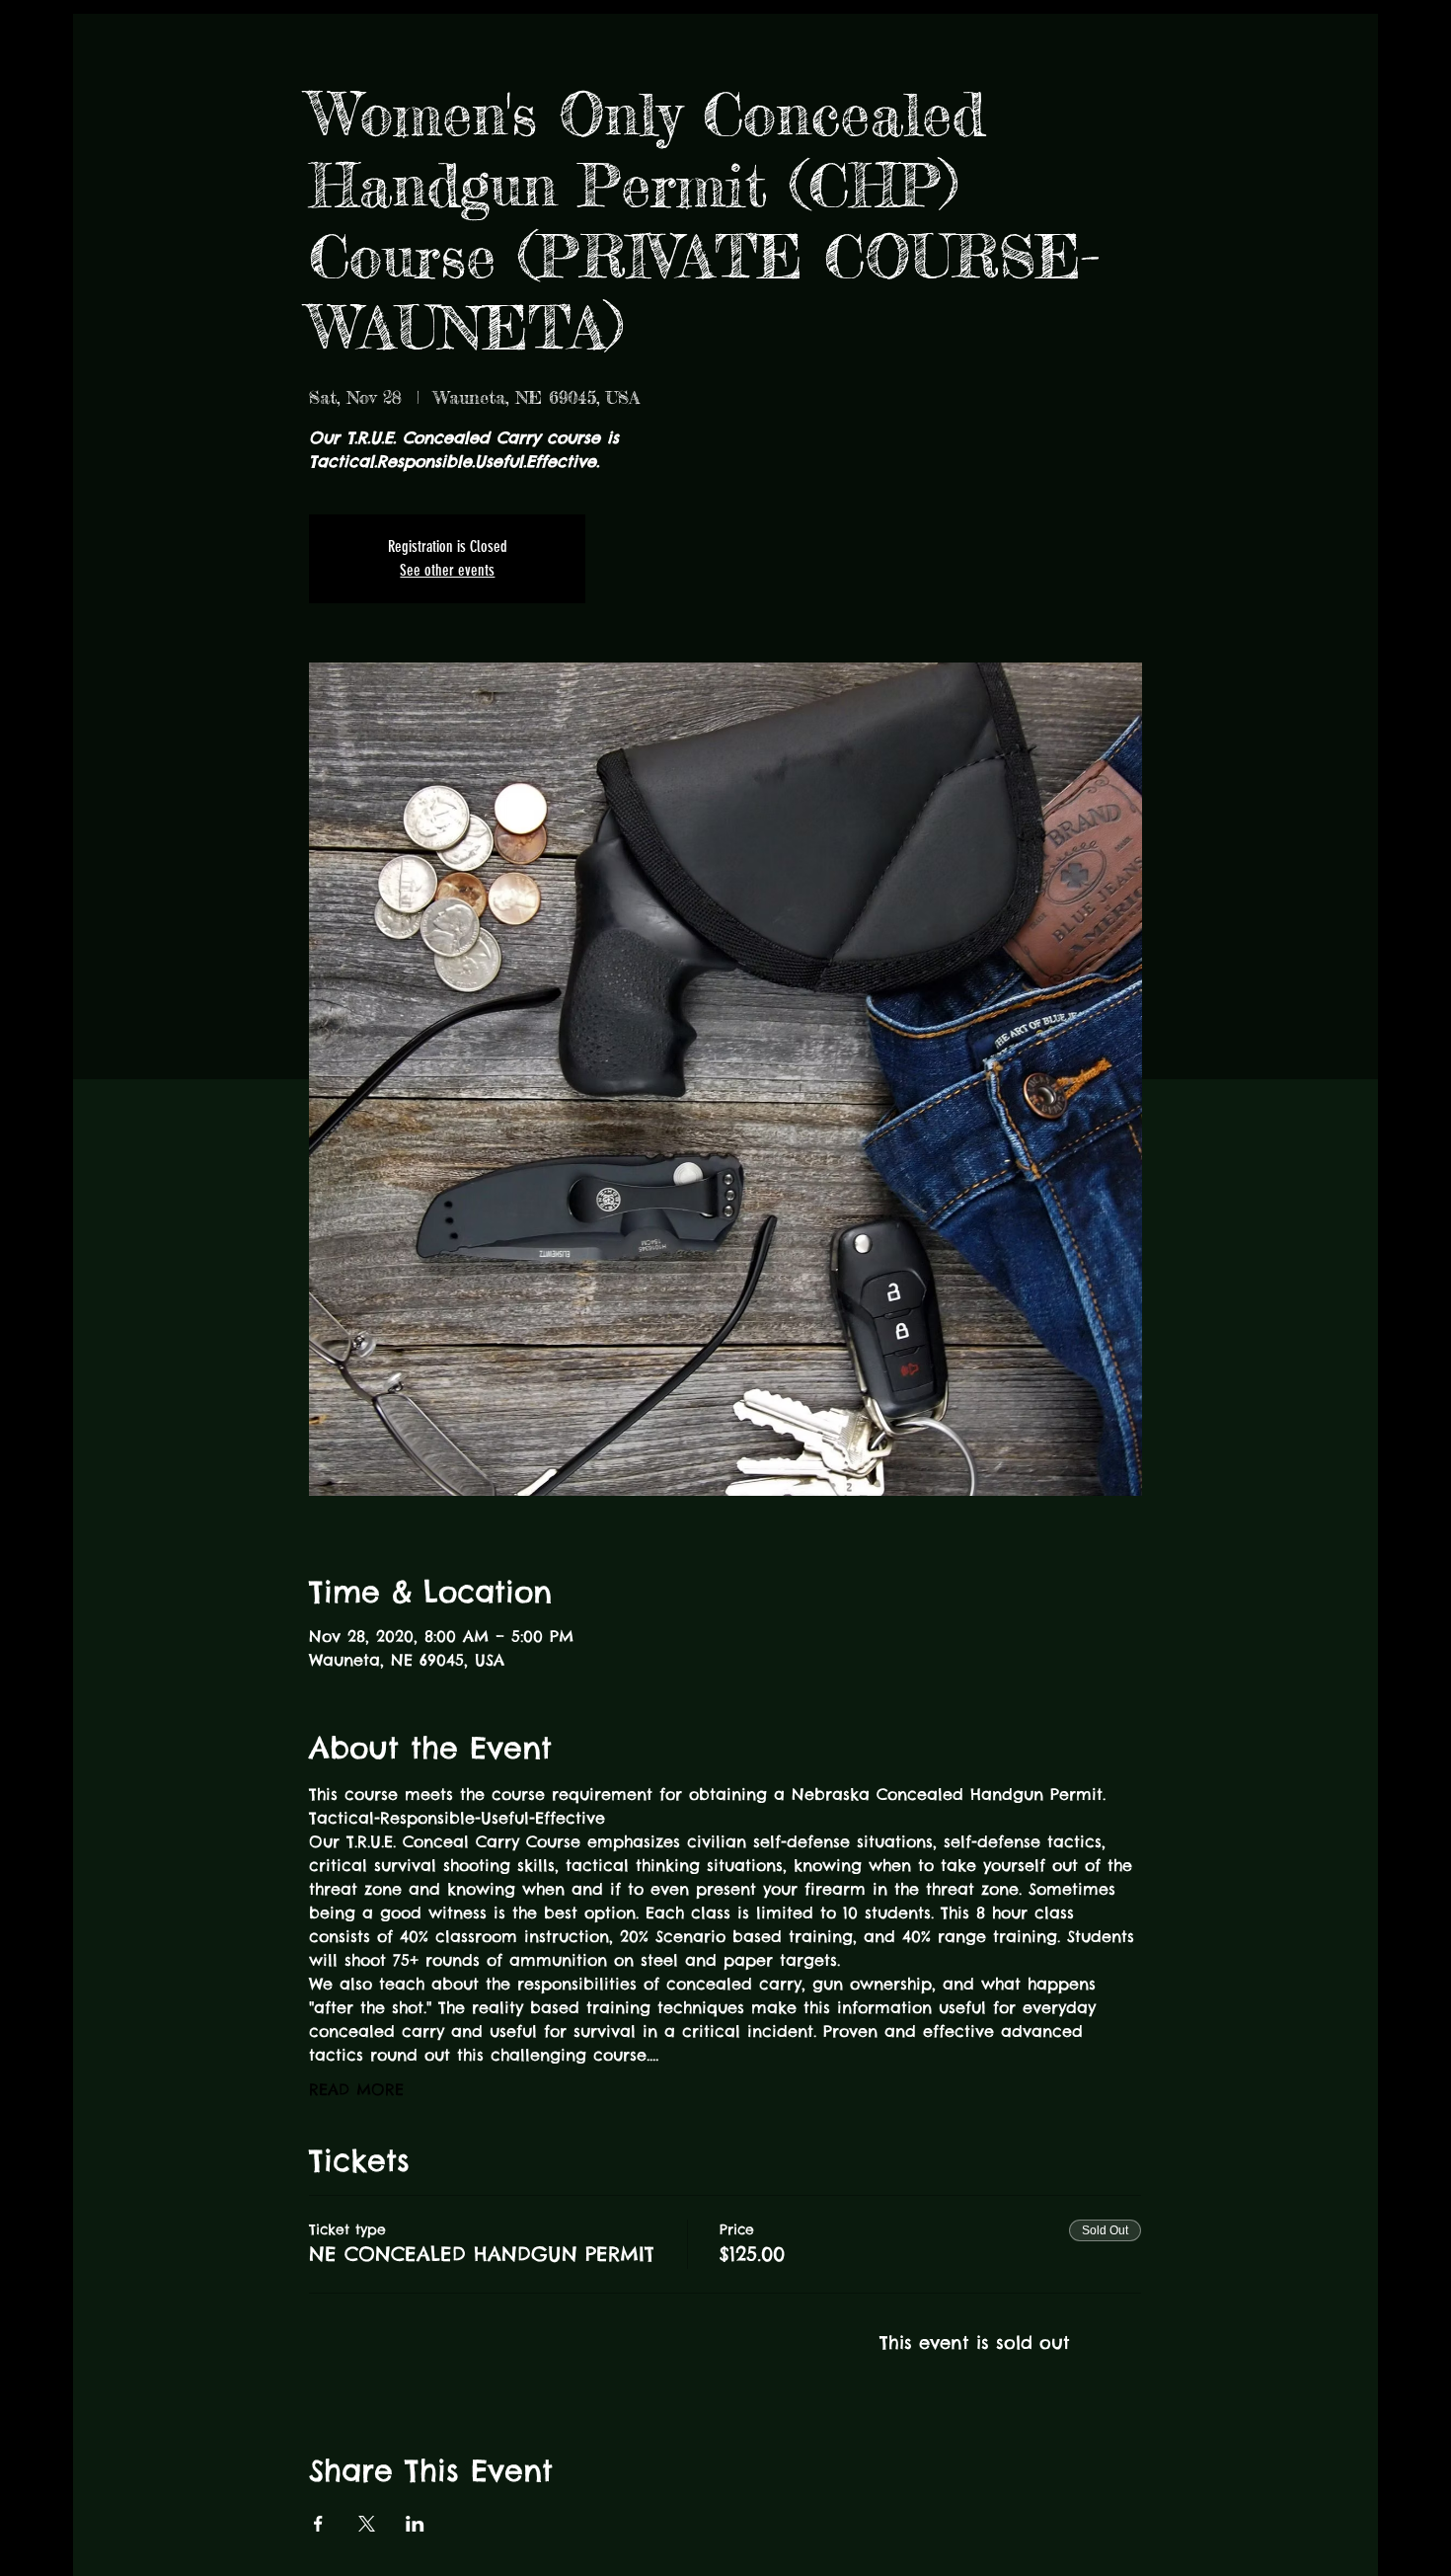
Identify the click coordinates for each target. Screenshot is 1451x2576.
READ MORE (356, 2089)
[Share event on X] (367, 2524)
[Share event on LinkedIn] (415, 2524)
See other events (447, 570)
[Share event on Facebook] (318, 2524)
